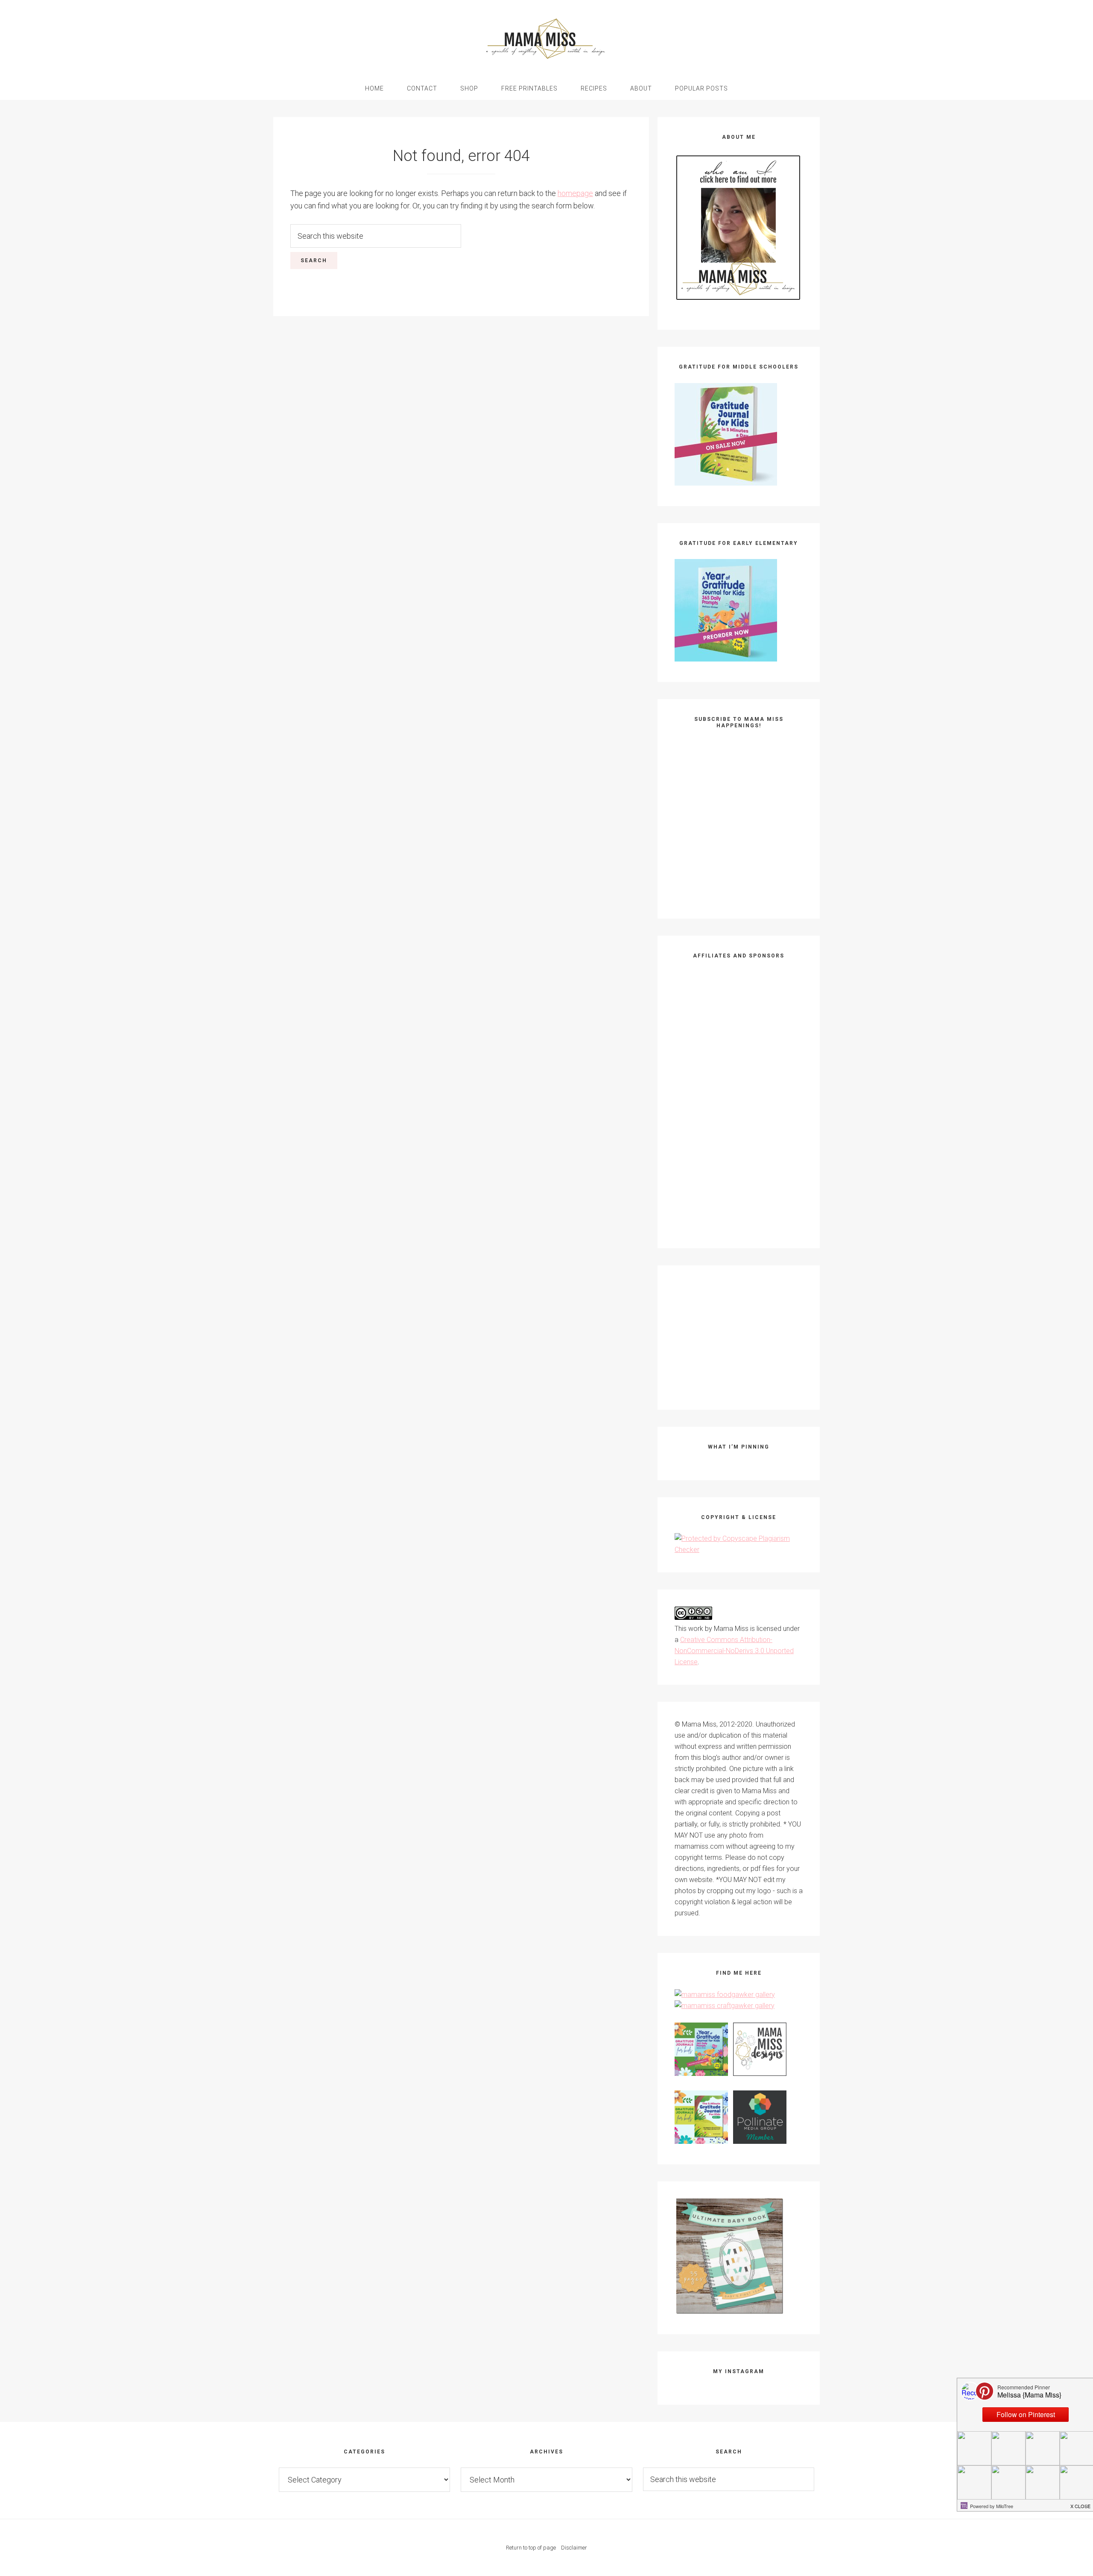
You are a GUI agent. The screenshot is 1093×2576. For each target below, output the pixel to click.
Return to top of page (531, 2548)
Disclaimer (574, 2548)
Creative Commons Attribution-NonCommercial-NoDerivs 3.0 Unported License (734, 1651)
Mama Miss (546, 38)
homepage (575, 193)
